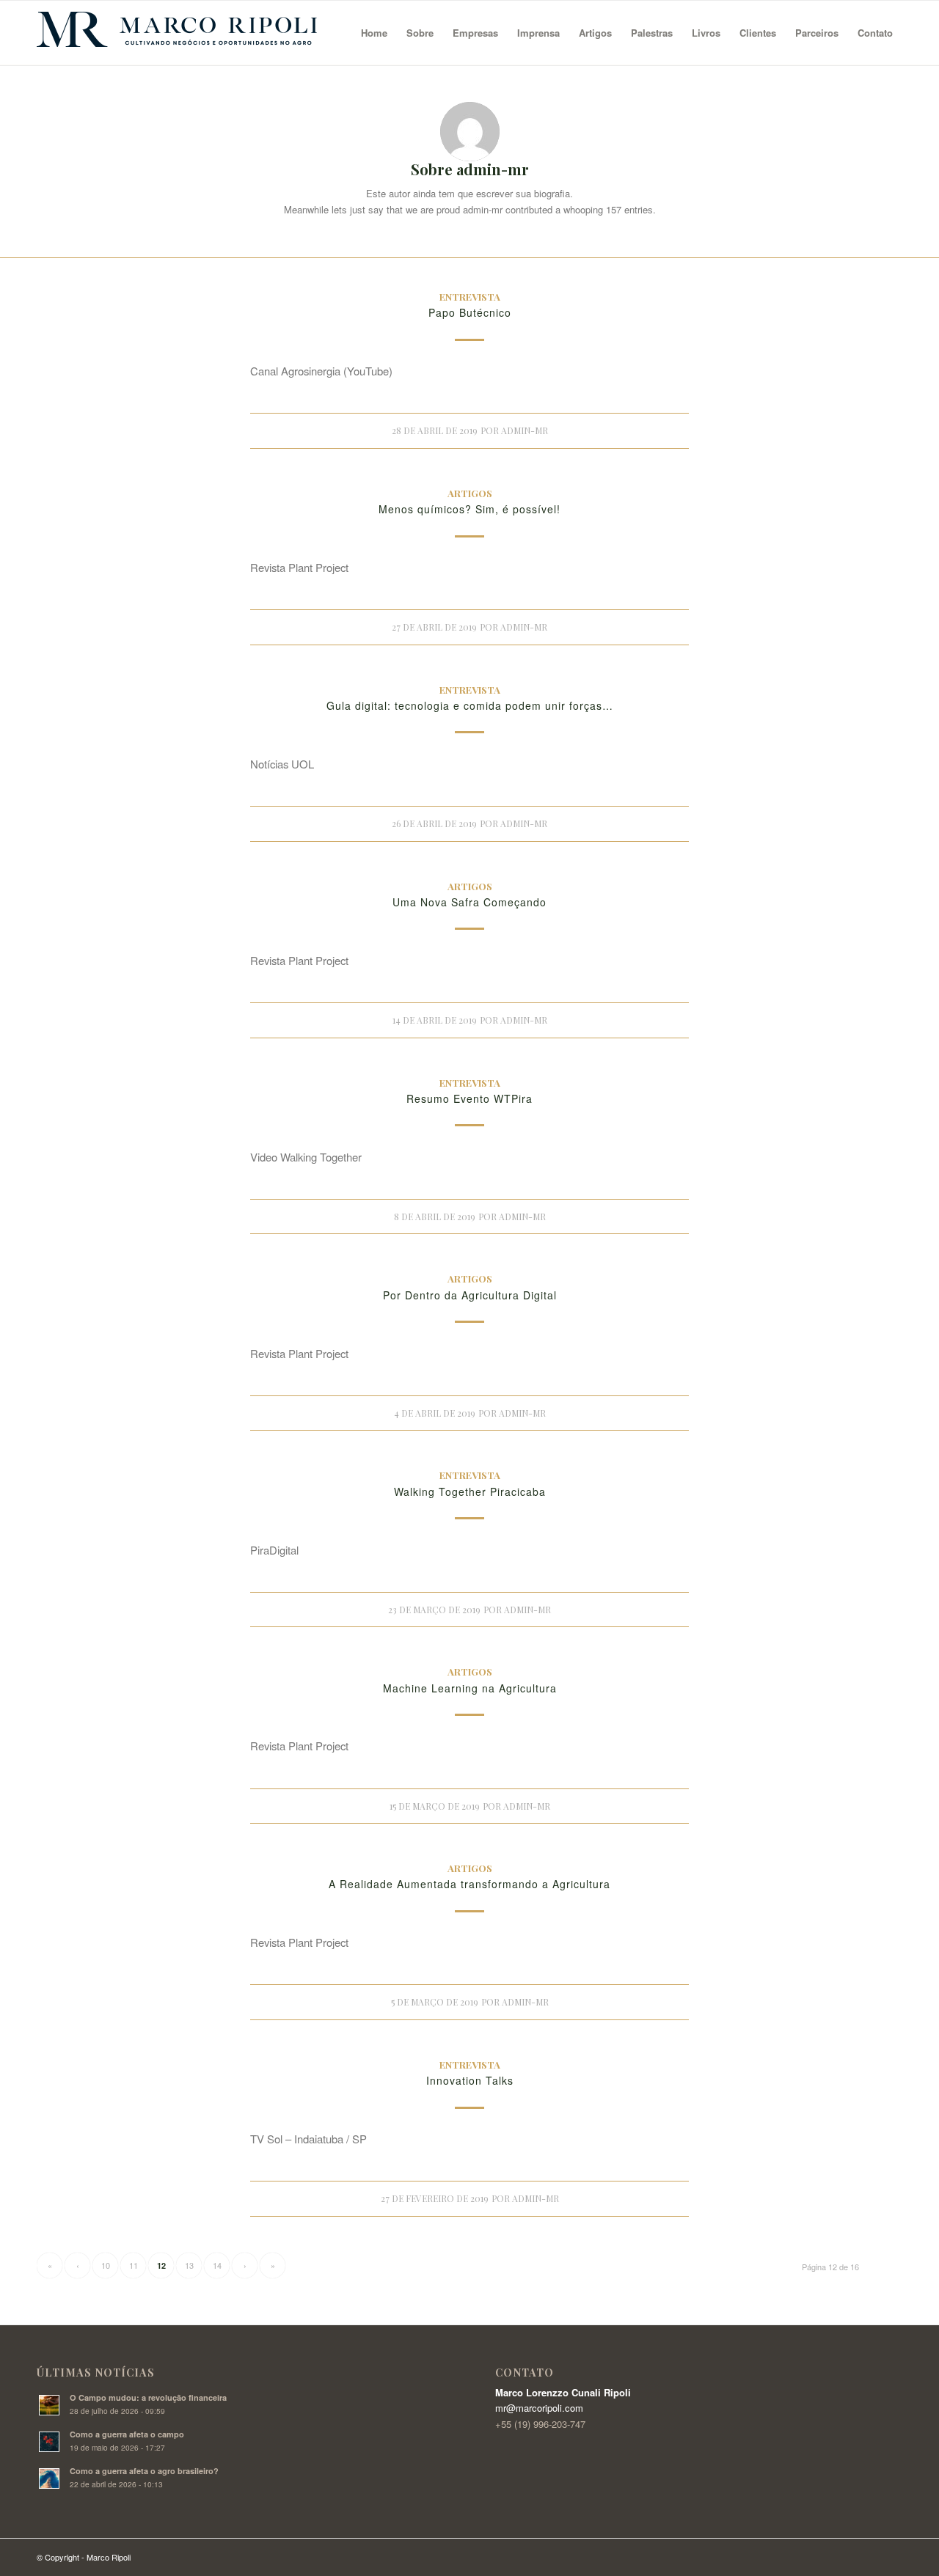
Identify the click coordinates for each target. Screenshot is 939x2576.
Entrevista (470, 296)
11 (134, 2265)
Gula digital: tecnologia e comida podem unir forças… (470, 705)
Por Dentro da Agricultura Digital (470, 1295)
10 (106, 2265)
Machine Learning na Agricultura (470, 1688)
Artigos (470, 493)
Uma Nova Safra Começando (469, 902)
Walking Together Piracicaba (470, 1491)
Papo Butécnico (470, 312)
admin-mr (525, 430)
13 (189, 2265)
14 (217, 2265)
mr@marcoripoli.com (539, 2408)
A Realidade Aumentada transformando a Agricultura (469, 1884)
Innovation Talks (470, 2080)
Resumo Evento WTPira (469, 1098)
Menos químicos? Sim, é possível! (469, 509)
